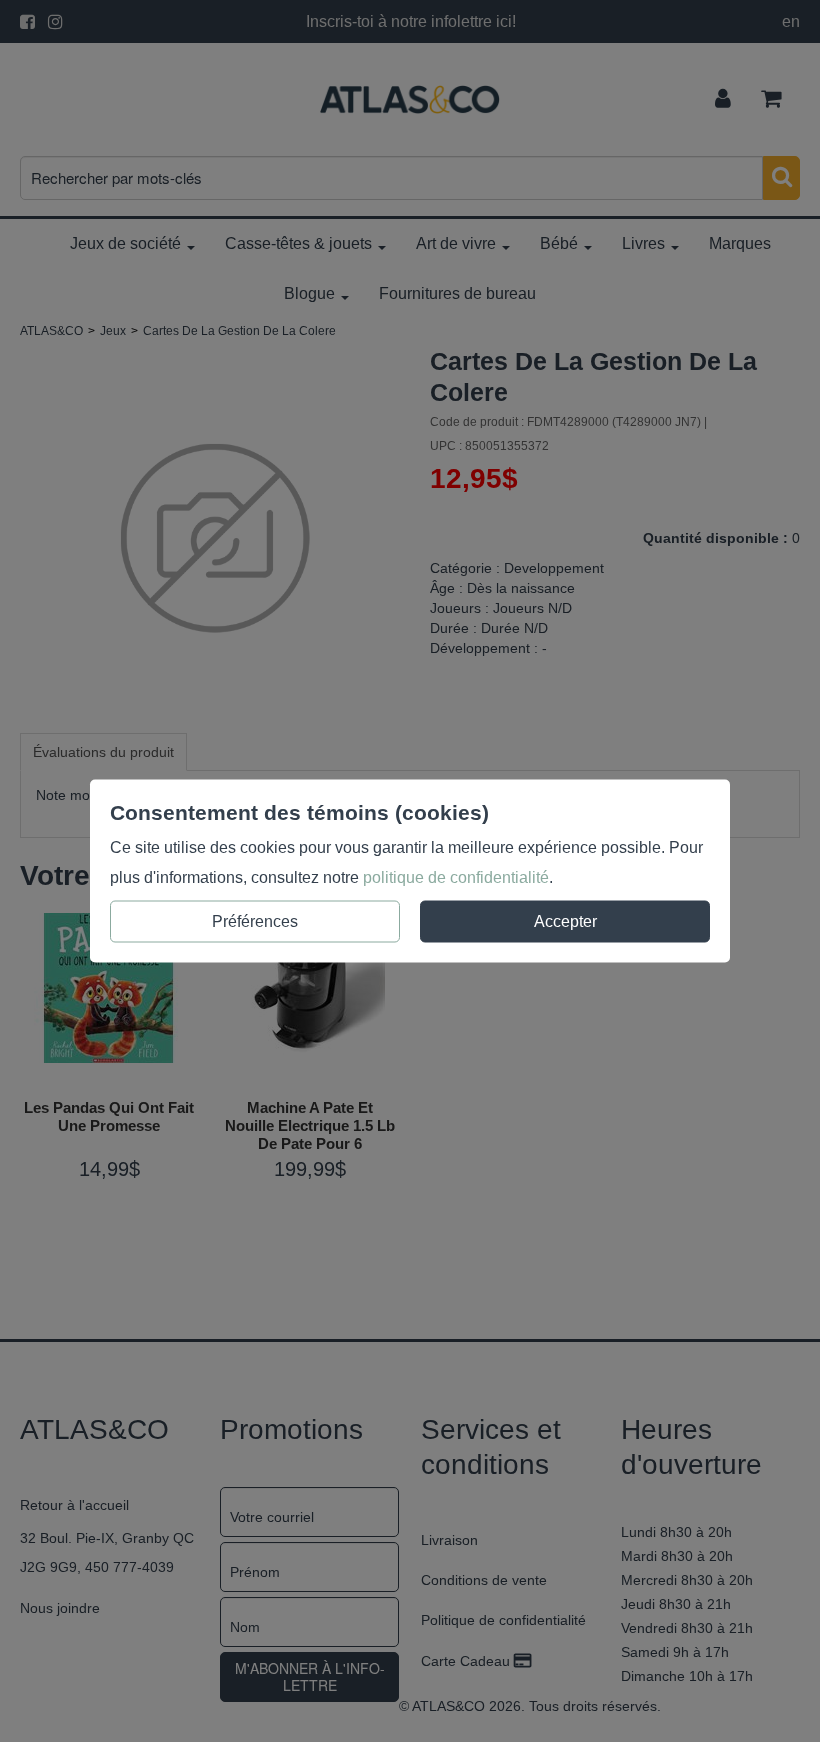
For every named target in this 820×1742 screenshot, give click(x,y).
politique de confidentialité (456, 877)
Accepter (565, 921)
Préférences (255, 921)
